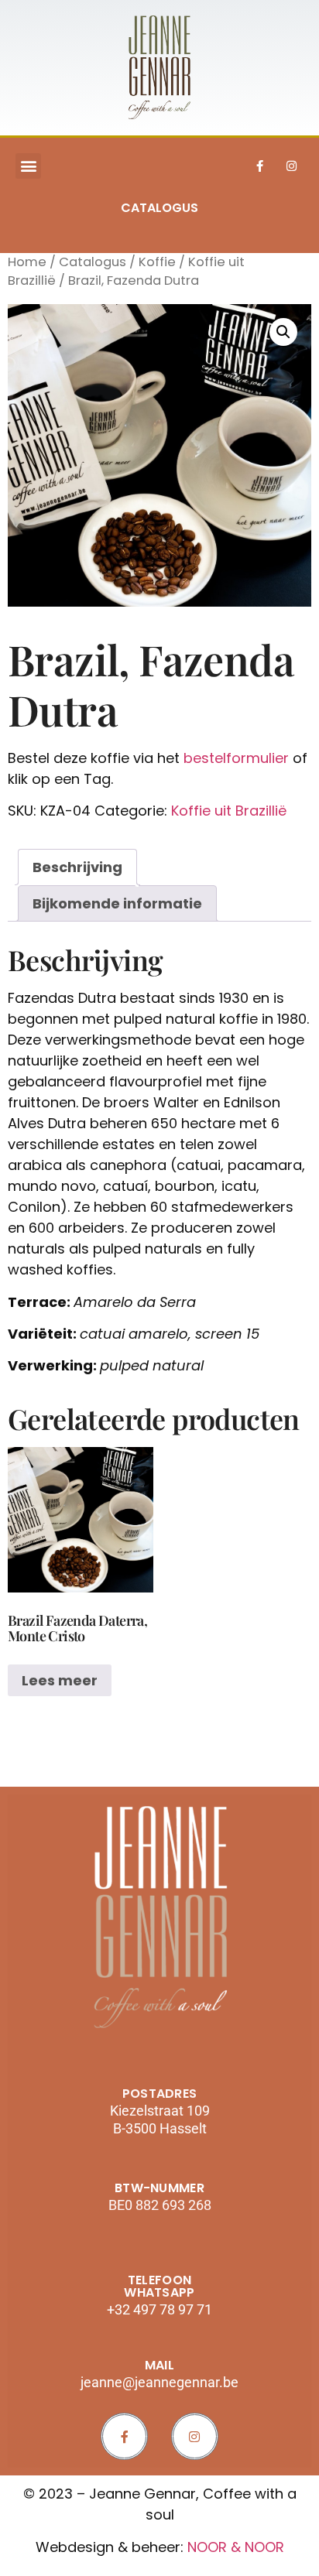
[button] (28, 166)
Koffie (157, 262)
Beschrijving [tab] (77, 867)
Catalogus (93, 262)
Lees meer (60, 1680)
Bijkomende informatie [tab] (117, 903)
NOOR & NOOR (236, 2547)
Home (27, 262)
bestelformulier (236, 758)
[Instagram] (292, 166)
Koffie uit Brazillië (229, 811)
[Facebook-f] (260, 166)
